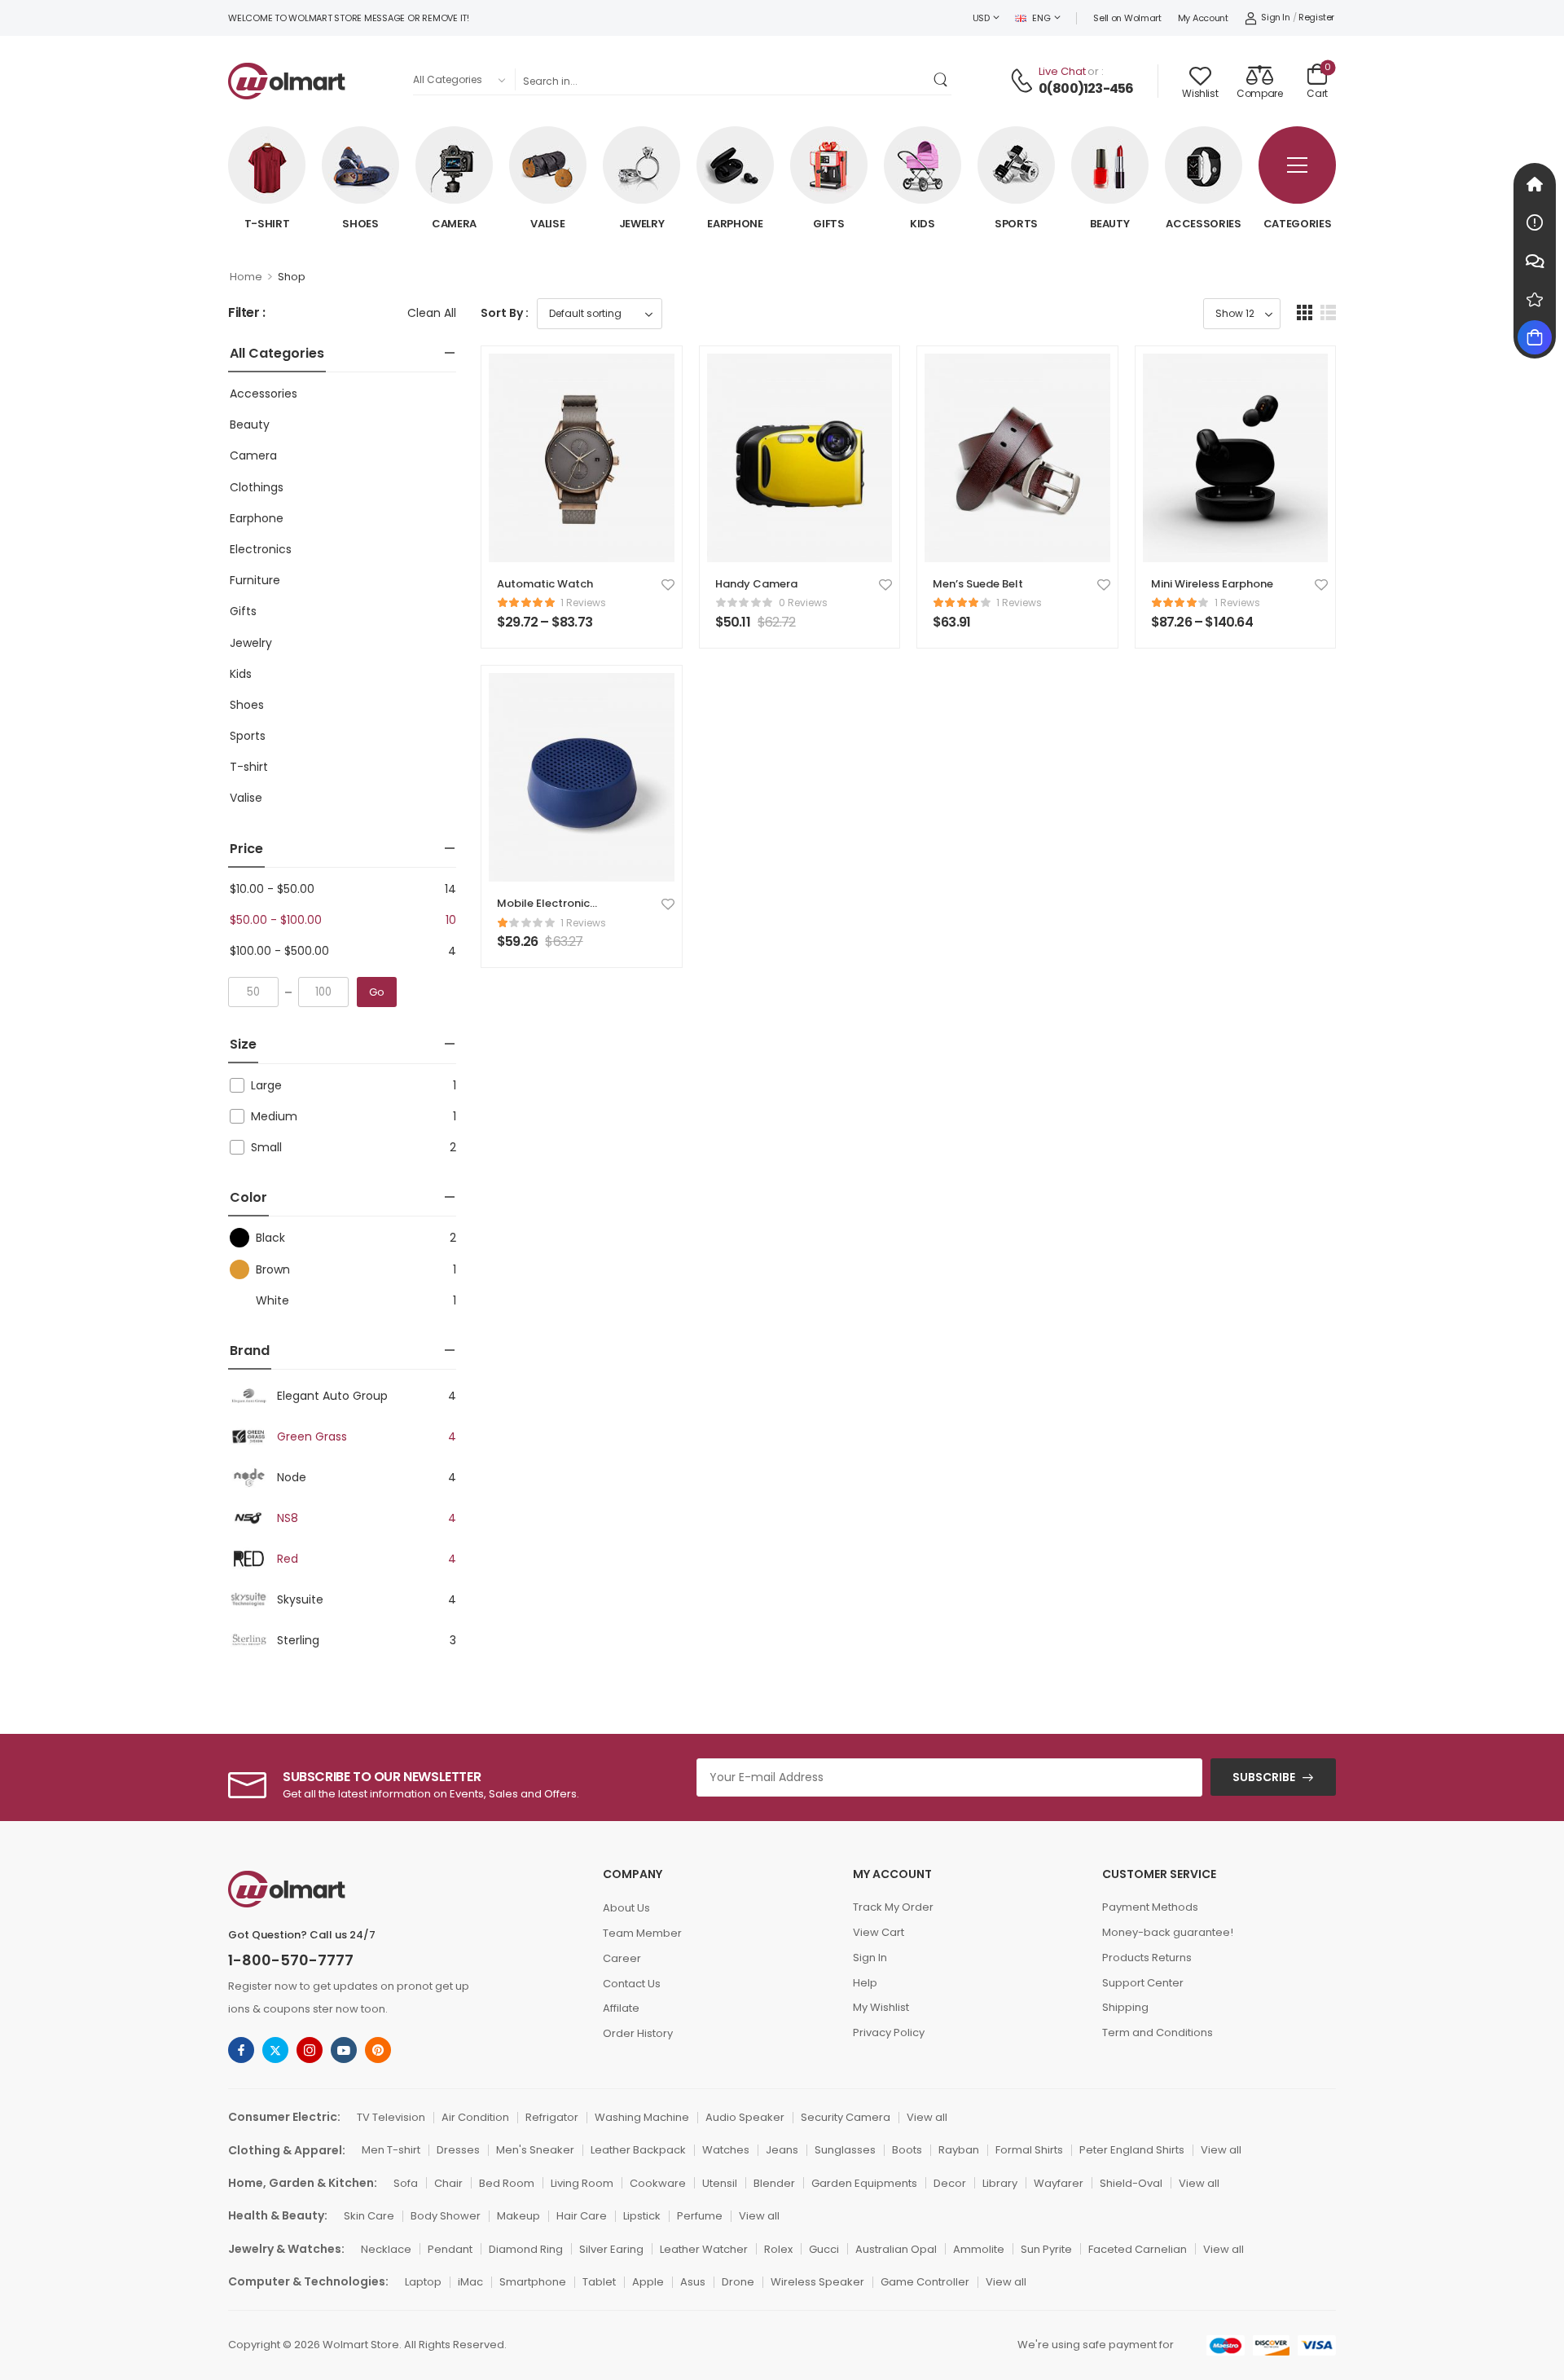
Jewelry (642, 224)
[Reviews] (1535, 299)
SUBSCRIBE (1264, 1777)
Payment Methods (1150, 1907)
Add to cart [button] (751, 629)
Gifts (829, 224)
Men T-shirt (391, 2150)
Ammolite (979, 2249)
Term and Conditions (1158, 2032)
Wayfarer (1059, 2183)
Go (377, 992)
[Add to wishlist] (668, 584)
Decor (950, 2183)
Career (622, 1958)
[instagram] (310, 2050)
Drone (738, 2282)
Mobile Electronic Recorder (543, 911)
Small (266, 1147)
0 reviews (803, 603)
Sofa (406, 2183)
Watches (726, 2150)
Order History (638, 2033)
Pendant (450, 2249)
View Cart (879, 1932)
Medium (274, 1116)
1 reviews (583, 603)
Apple (648, 2282)
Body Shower (446, 2216)
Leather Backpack (638, 2150)
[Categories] (1297, 165)
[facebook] (241, 2050)
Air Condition (475, 2117)
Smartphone (533, 2282)
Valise (547, 224)
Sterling (298, 1640)
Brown (273, 1269)
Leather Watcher (704, 2249)
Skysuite (300, 1599)
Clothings (257, 487)
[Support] (1535, 261)
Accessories (1204, 224)
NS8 (288, 1518)
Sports (1016, 224)
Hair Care (582, 2216)
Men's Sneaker (535, 2150)
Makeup (518, 2216)
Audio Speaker (745, 2117)
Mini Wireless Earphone (1212, 584)
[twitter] (275, 2050)
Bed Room (507, 2183)
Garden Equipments (864, 2183)
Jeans (782, 2150)
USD (981, 18)
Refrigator (552, 2117)
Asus (693, 2282)
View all (927, 2117)
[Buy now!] (1535, 337)
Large (266, 1085)
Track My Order (893, 1907)
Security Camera (846, 2117)
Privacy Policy (889, 2032)
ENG (1041, 18)
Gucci (824, 2249)
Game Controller (925, 2282)
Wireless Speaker (817, 2282)
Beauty (1109, 224)
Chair (448, 2183)
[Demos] (1535, 184)
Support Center (1143, 1983)
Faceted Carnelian (1138, 2249)
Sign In (870, 1958)
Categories (1298, 224)
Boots (907, 2150)
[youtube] (344, 2050)
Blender (774, 2183)
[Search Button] (942, 79)
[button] (1305, 312)
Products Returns (1147, 1958)
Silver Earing (611, 2249)
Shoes (360, 224)
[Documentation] (1535, 222)
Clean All (432, 313)
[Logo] (287, 81)
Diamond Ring (526, 2249)
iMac (470, 2282)
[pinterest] (378, 2050)
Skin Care (369, 2216)
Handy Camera (756, 584)
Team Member (642, 1933)
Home (246, 277)
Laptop (423, 2282)
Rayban (959, 2150)
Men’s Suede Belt (978, 584)
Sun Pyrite (1046, 2249)
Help (865, 1983)
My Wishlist (881, 2007)
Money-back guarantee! (1168, 1932)
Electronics (261, 549)
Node (292, 1477)
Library (1000, 2183)
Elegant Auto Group (332, 1396)
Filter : (247, 313)
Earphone (735, 224)
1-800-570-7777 (291, 1960)
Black (270, 1238)
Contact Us (632, 1984)
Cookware (658, 2183)
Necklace (386, 2249)
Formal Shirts (1029, 2150)
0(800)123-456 (1086, 89)
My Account (1203, 18)
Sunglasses (845, 2150)
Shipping (1125, 2007)
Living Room (582, 2183)
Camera (454, 224)
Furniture (255, 580)
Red (288, 1559)
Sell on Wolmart (1127, 18)
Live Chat (1062, 71)
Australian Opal (896, 2249)
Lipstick (642, 2216)
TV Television (391, 2117)
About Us (626, 1908)
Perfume (700, 2216)
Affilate (621, 2008)
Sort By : (505, 313)
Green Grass (312, 1436)
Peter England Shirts (1132, 2150)
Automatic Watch (545, 584)
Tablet (599, 2282)
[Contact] (1024, 81)
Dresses (458, 2150)
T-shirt (267, 224)
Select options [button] (541, 629)
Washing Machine (642, 2117)
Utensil (720, 2183)
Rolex (778, 2249)
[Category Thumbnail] (267, 165)
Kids (923, 224)
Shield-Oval (1131, 2183)
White (272, 1300)
